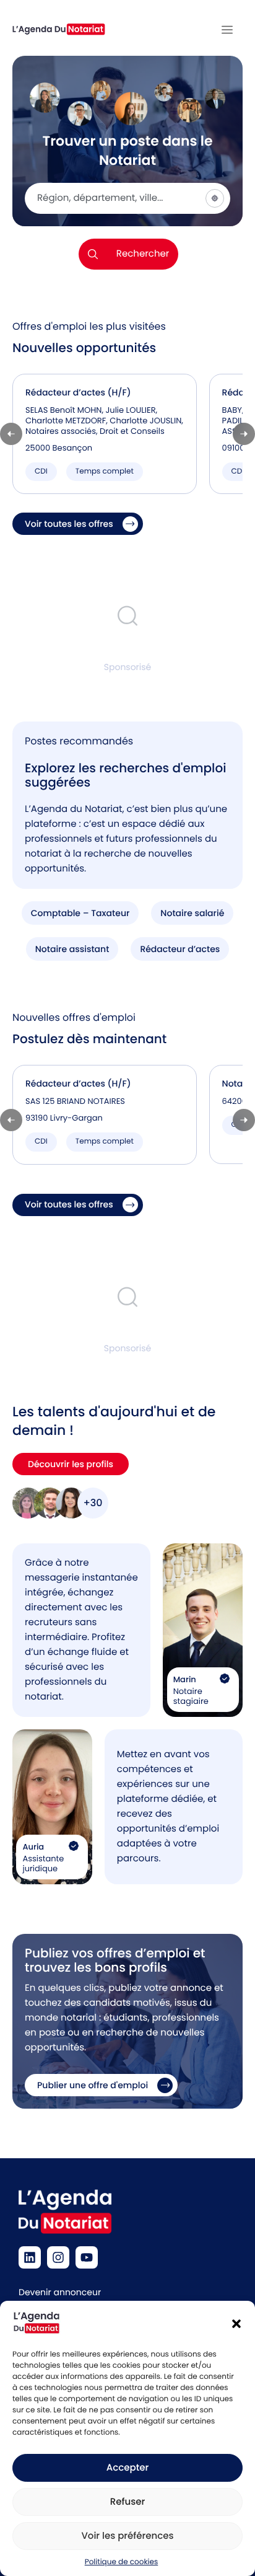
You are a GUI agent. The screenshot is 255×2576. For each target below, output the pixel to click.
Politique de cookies (122, 2562)
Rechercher (143, 254)
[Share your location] (215, 198)
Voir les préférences (127, 2536)
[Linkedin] (30, 2257)
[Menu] (227, 30)
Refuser (127, 2502)
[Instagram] (58, 2257)
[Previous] (11, 434)
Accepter (127, 2468)
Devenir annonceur (60, 2292)
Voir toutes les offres (69, 524)
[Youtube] (87, 2257)
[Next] (244, 434)
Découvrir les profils (71, 1464)
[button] (236, 2324)
